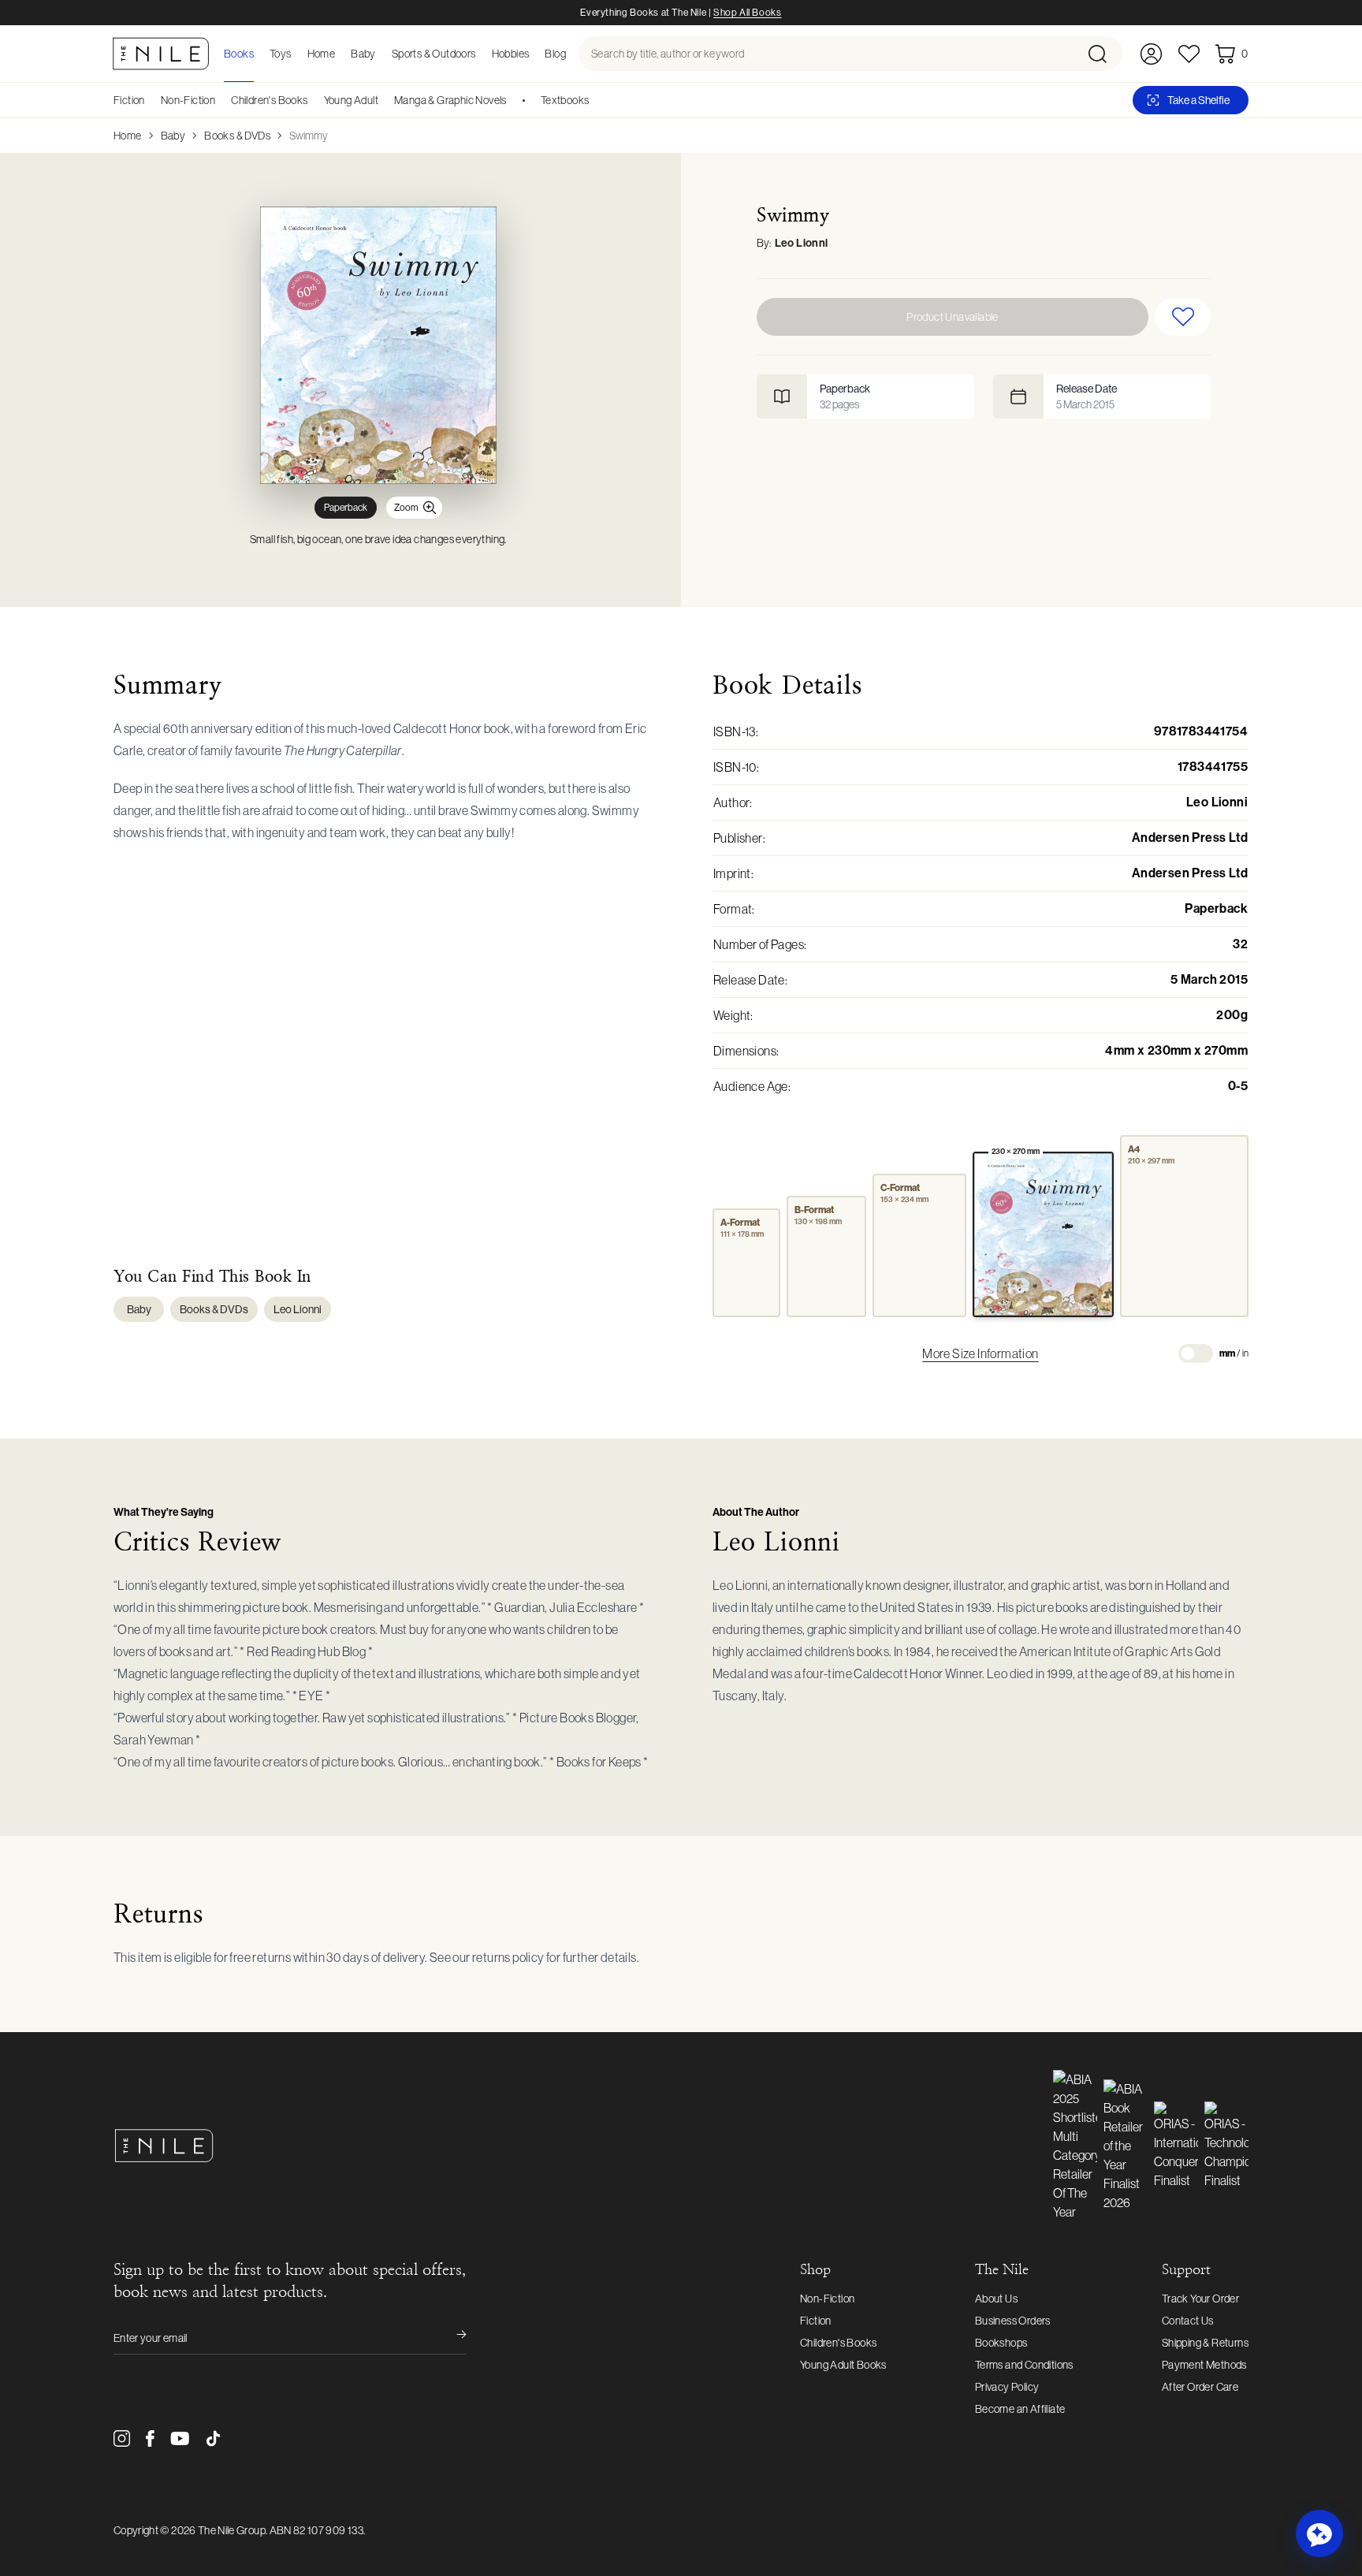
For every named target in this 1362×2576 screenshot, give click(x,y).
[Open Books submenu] (259, 54)
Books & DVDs (237, 136)
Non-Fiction (188, 100)
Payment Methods (1204, 2365)
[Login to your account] (1151, 54)
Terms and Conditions (1024, 2365)
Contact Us (1188, 2321)
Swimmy (309, 136)
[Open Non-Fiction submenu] (221, 100)
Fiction (129, 100)
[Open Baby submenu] (381, 54)
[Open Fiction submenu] (151, 100)
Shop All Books (747, 13)
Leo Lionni (802, 243)
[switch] (1196, 1353)
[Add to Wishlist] (1183, 317)
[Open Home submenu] (340, 54)
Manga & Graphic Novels (450, 100)
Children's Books (269, 100)
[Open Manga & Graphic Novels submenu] (512, 100)
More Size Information (980, 1353)
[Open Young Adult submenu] (384, 100)
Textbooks (565, 100)
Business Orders (1013, 2321)
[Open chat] (1319, 2533)
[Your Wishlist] (1189, 54)
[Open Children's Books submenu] (314, 100)
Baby (173, 136)
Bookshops (1001, 2343)
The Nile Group (232, 2530)
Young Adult (351, 100)
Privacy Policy (1007, 2387)
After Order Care (1200, 2387)
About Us (996, 2299)
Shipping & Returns (1205, 2343)
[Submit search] (1104, 54)
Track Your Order (1200, 2299)
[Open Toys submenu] (296, 54)
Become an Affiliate (1020, 2409)
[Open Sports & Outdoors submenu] (481, 54)
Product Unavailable (953, 317)
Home (128, 136)
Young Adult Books (843, 2365)
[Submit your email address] (451, 2338)
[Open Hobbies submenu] (534, 54)
